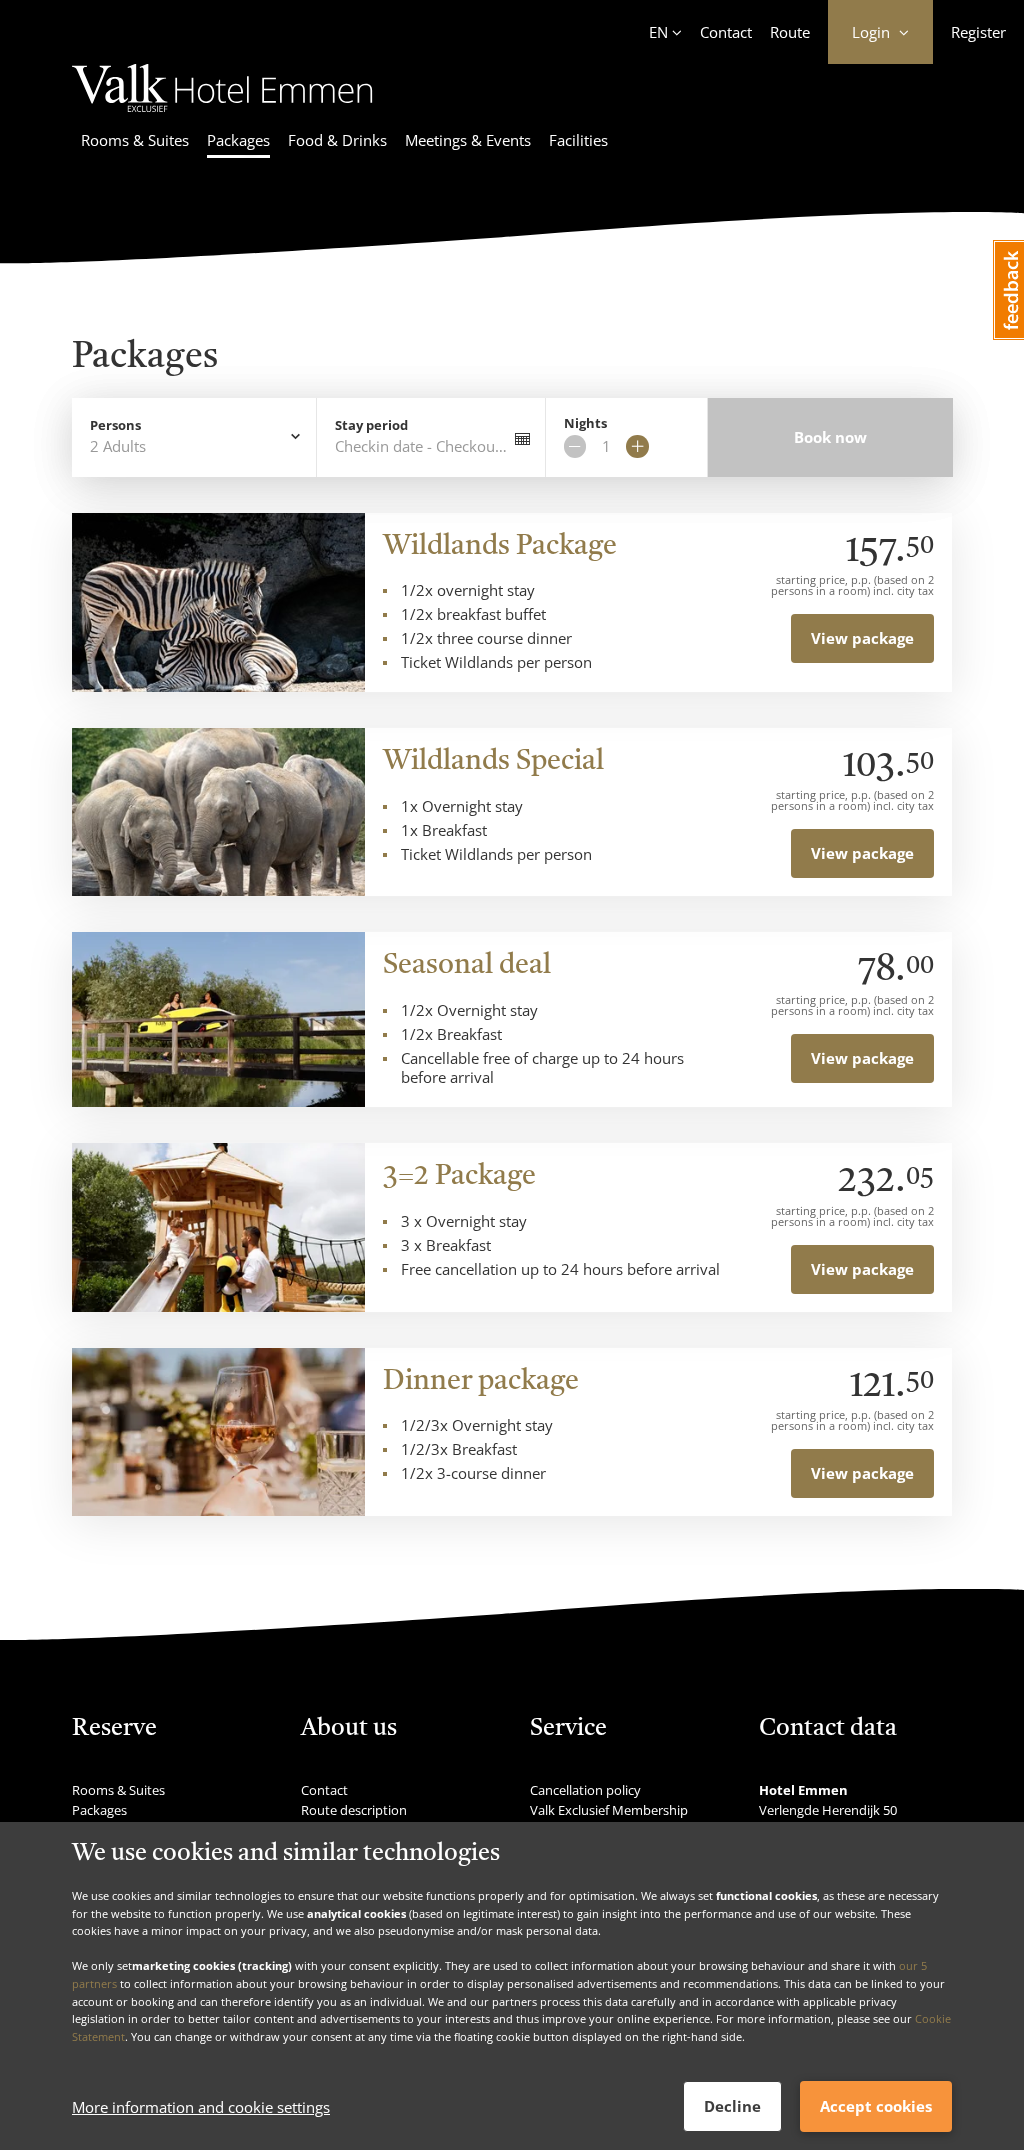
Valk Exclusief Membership (609, 1810)
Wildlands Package (500, 547)
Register (978, 32)
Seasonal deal (467, 966)
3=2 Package (459, 1177)
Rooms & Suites (135, 140)
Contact (726, 32)
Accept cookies (876, 2106)
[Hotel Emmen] (222, 115)
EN (658, 32)
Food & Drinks (337, 140)
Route (790, 32)
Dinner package (481, 1382)
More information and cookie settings (201, 2107)
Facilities (578, 140)
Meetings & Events (468, 140)
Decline (732, 2106)
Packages (238, 140)
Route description (354, 1810)
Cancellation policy (585, 1790)
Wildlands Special (493, 762)
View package (862, 638)
